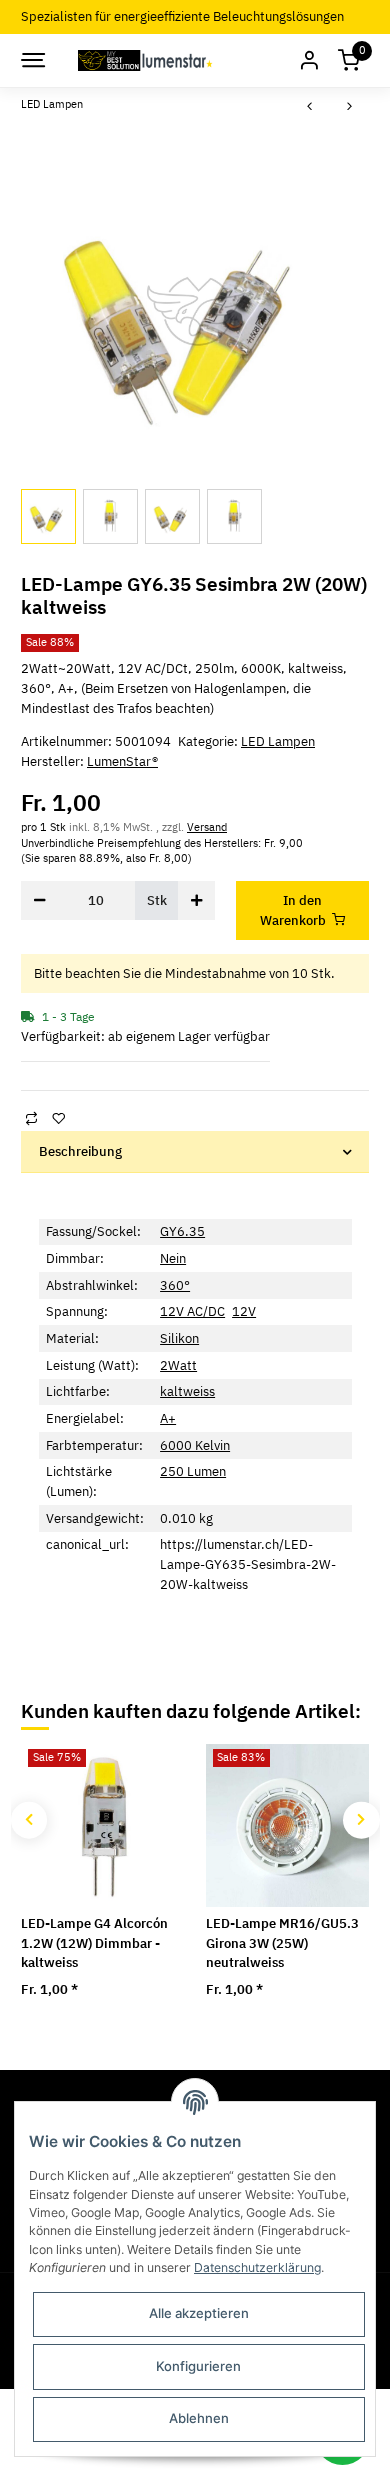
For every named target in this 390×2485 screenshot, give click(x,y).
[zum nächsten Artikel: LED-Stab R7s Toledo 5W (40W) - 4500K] (350, 107)
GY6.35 (182, 1231)
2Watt (178, 1365)
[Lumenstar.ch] (146, 60)
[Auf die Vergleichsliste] (31, 1118)
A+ (168, 1418)
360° (175, 1285)
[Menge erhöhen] (197, 900)
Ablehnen (199, 2418)
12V (244, 1311)
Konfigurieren (198, 2366)
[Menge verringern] (40, 900)
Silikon (179, 1338)
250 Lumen (193, 1471)
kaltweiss (187, 1391)
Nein (173, 1258)
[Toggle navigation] (32, 60)
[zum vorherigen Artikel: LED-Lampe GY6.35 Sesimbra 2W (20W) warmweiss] (310, 107)
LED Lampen (278, 741)
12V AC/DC (192, 1311)
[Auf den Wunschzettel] (58, 1118)
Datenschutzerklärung (257, 2267)
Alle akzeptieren (199, 2313)
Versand (207, 827)
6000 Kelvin (195, 1445)
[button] (309, 60)
